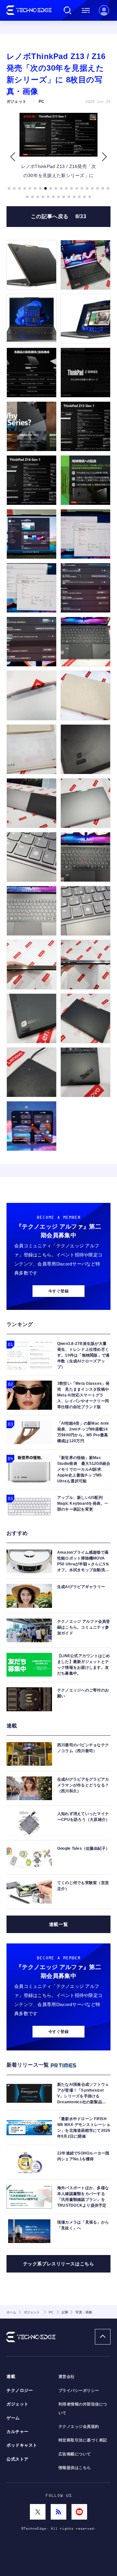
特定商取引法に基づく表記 (83, 2440)
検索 (68, 10)
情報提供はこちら (75, 2468)
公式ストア (18, 2459)
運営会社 (67, 2377)
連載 (11, 2377)
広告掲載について (75, 2454)
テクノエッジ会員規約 (79, 2427)
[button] (13, 157)
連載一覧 (58, 1924)
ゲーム (13, 2418)
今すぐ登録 (58, 1291)
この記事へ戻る (59, 216)
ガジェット (18, 2404)
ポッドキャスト (22, 2445)
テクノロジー (20, 2391)
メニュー (86, 10)
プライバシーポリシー (79, 2391)
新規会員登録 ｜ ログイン (104, 10)
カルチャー (18, 2432)
